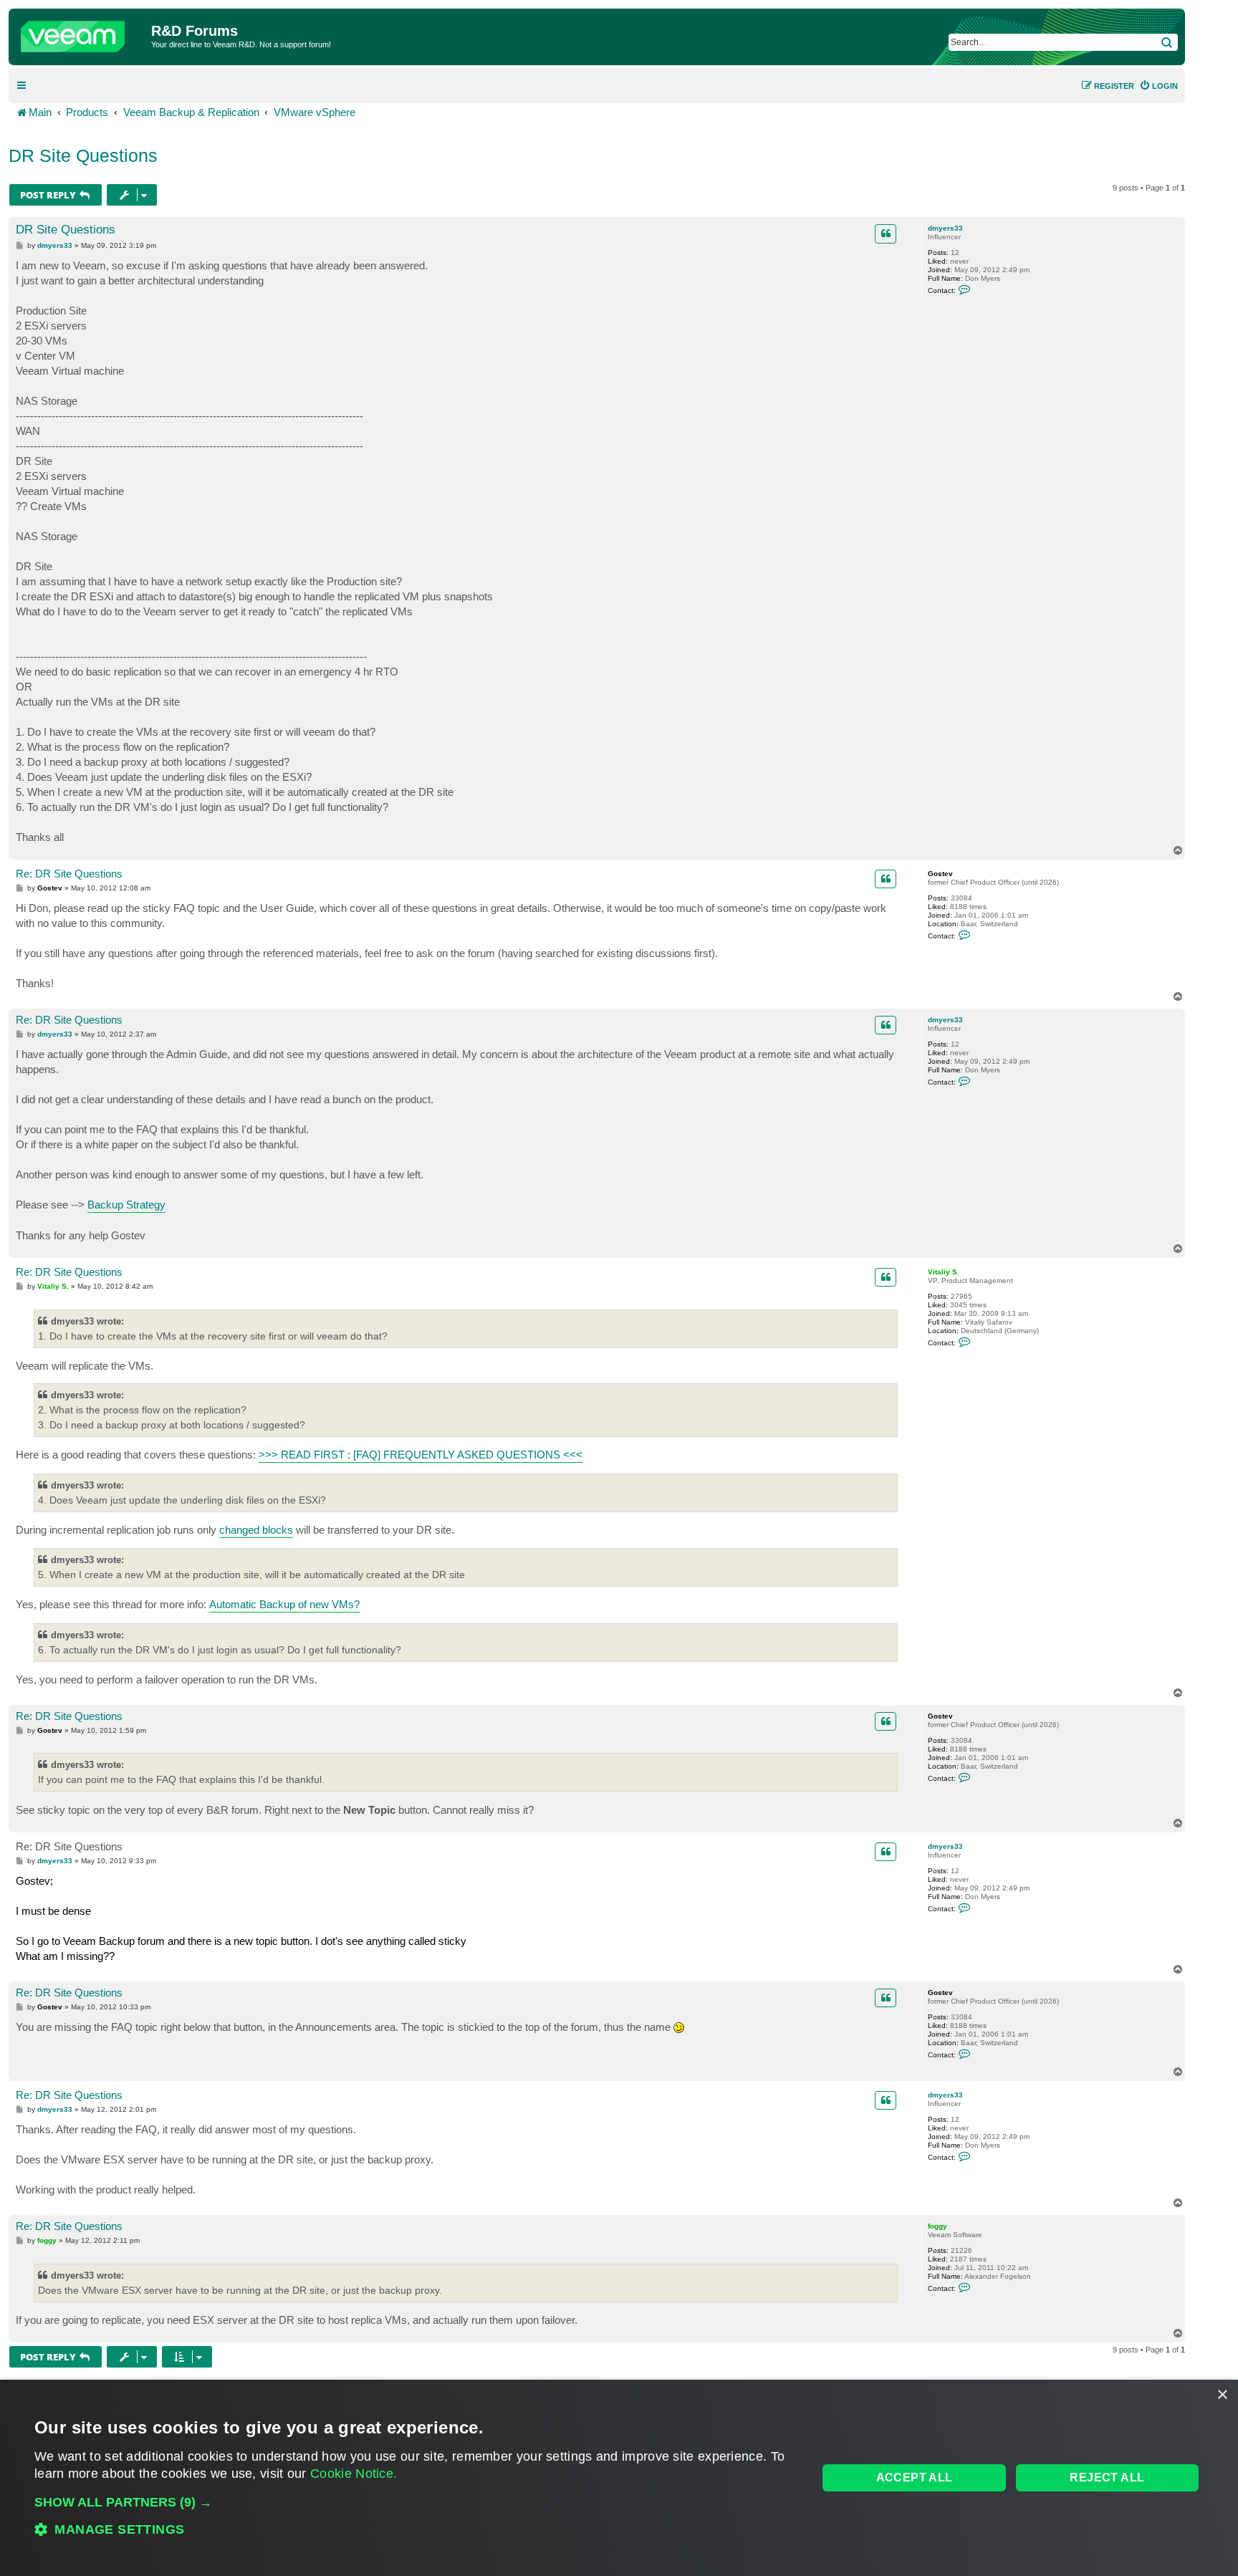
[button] (414, 2502)
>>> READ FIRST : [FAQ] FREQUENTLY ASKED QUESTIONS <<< (421, 1455)
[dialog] (619, 2478)
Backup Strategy (126, 1205)
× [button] (1222, 2395)
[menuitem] (1158, 86)
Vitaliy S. (944, 1272)
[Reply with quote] (886, 234)
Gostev (940, 874)
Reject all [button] (1107, 2478)
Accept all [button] (915, 2478)
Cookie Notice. (354, 2474)
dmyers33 (945, 228)
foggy (937, 2226)
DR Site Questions (83, 155)
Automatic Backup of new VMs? (284, 1604)
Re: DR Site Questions (69, 874)
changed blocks (256, 1530)
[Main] (82, 33)
